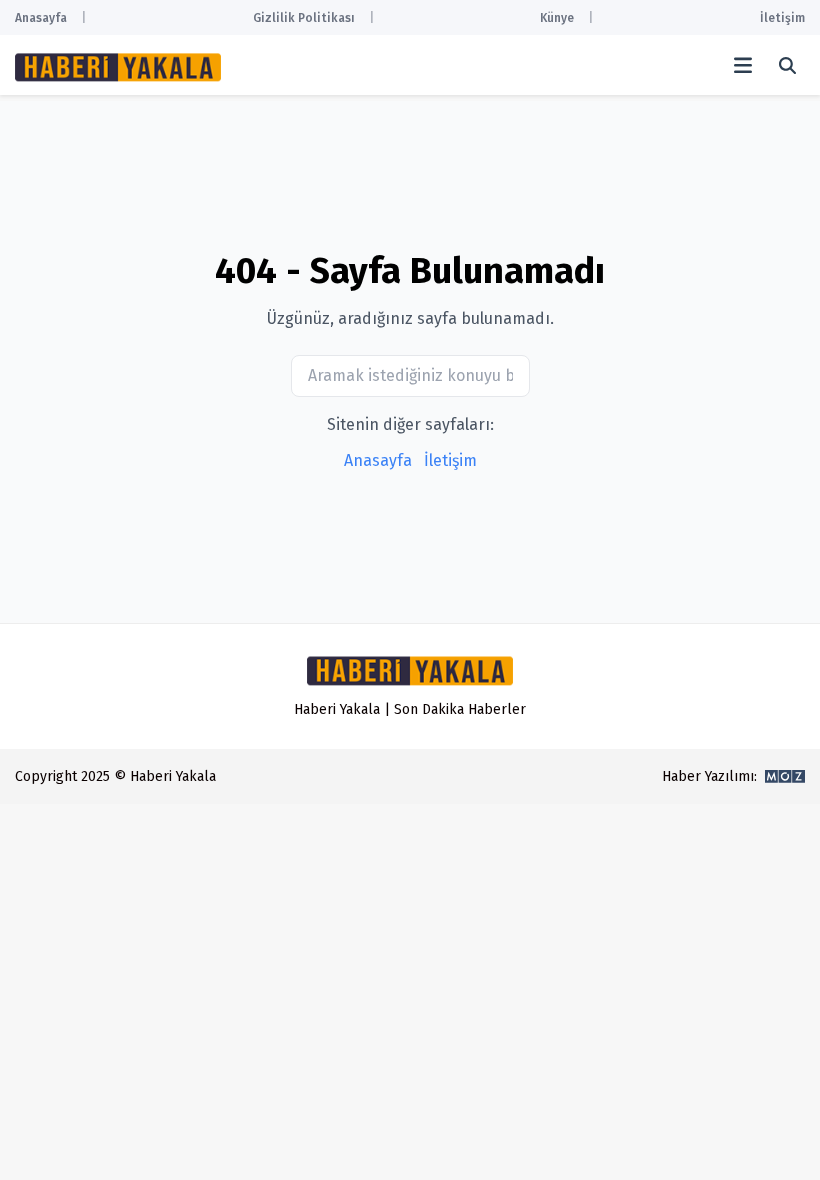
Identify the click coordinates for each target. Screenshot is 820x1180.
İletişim (782, 18)
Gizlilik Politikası (304, 18)
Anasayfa (41, 18)
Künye (557, 18)
